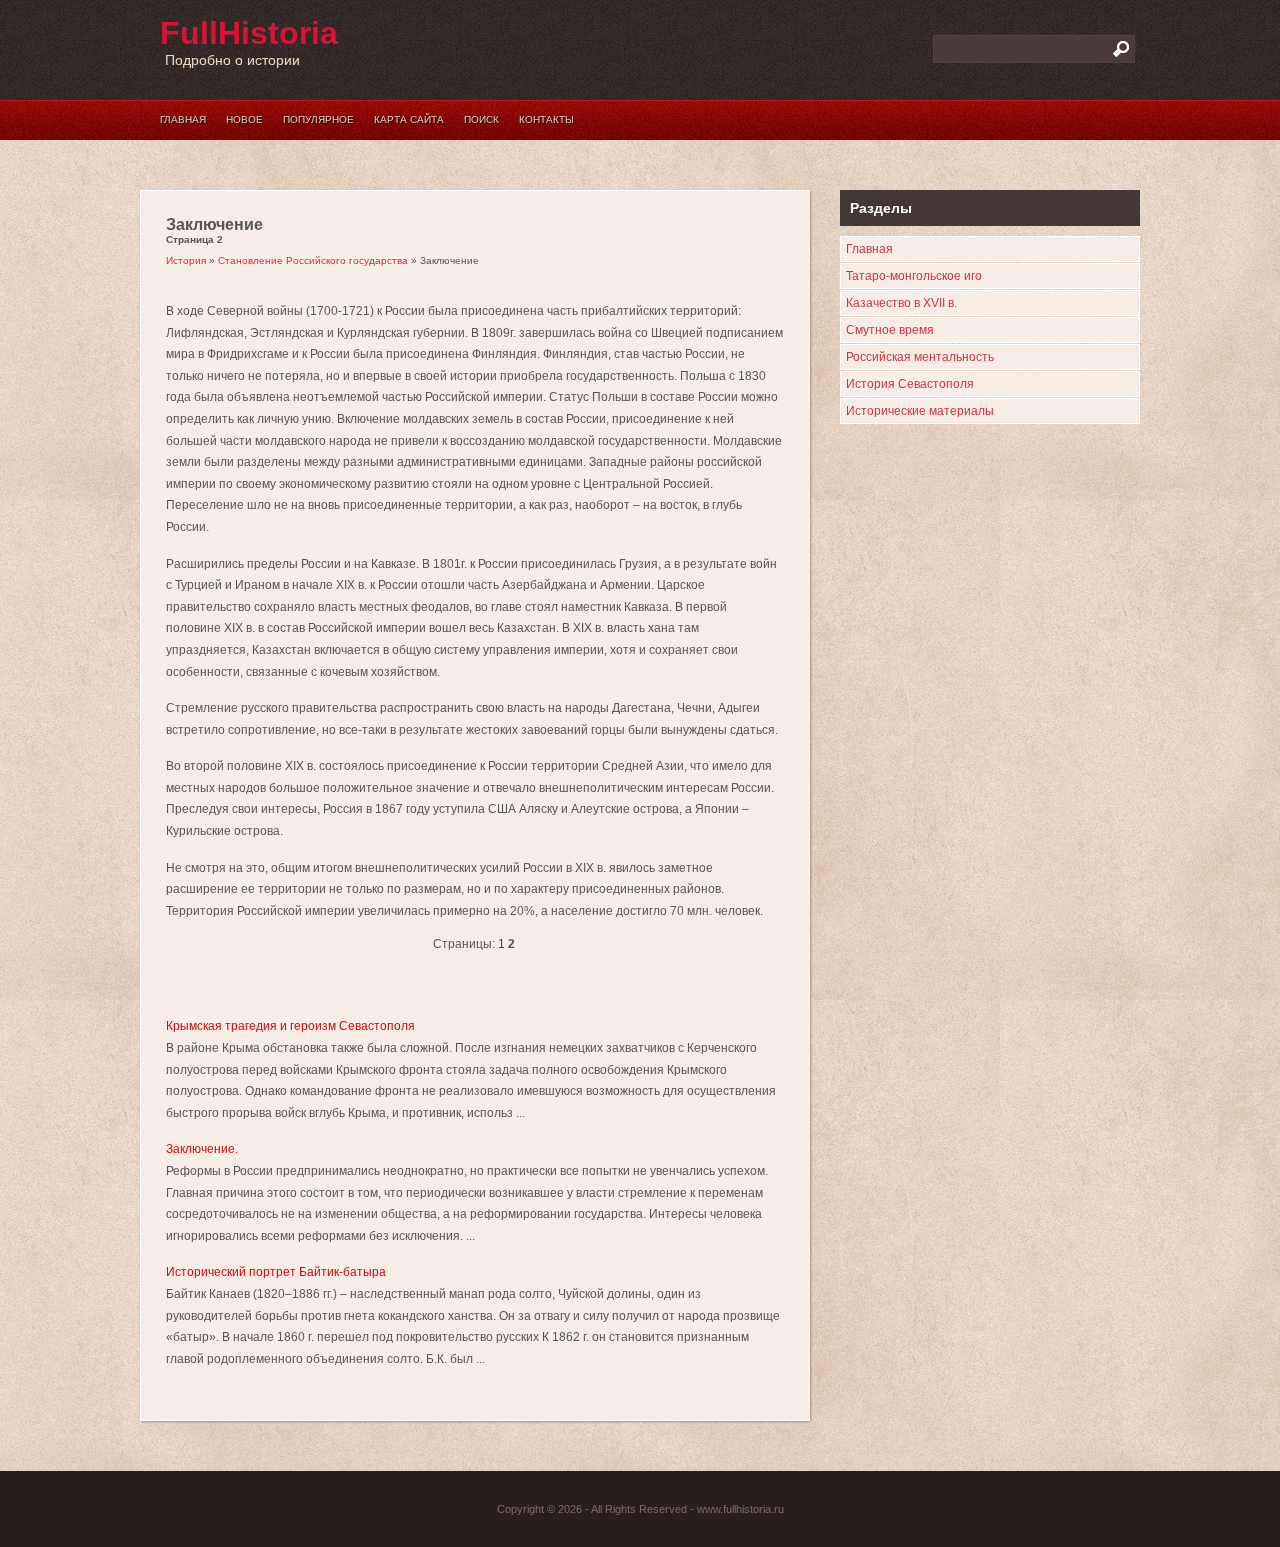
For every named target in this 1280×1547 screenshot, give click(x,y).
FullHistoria (249, 33)
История (186, 260)
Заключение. (202, 1149)
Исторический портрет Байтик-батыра (276, 1272)
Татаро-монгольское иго (914, 276)
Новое (244, 119)
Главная (183, 119)
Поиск (481, 119)
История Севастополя (910, 384)
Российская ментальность (920, 357)
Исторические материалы (920, 411)
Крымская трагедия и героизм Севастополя (290, 1026)
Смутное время (890, 330)
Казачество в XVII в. (901, 303)
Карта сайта (409, 119)
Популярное (318, 119)
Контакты (546, 119)
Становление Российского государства (313, 260)
